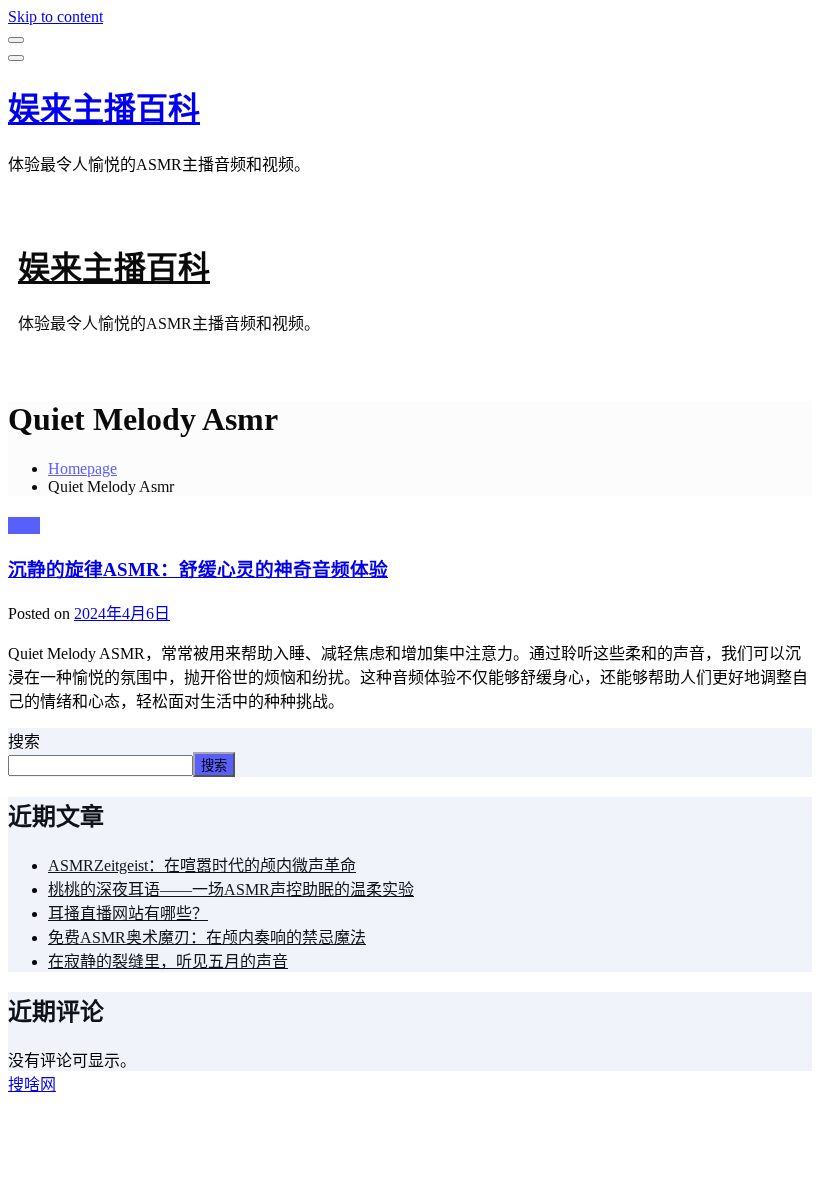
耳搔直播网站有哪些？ (128, 913)
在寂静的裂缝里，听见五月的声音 (168, 961)
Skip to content (55, 16)
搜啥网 (32, 1084)
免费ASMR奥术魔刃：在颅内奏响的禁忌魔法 (207, 937)
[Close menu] (16, 40)
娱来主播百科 (104, 109)
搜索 (24, 741)
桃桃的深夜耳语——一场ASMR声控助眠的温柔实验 (231, 889)
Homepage (82, 468)
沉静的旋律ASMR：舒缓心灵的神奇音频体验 (198, 569)
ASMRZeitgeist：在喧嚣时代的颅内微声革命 (202, 865)
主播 (24, 525)
